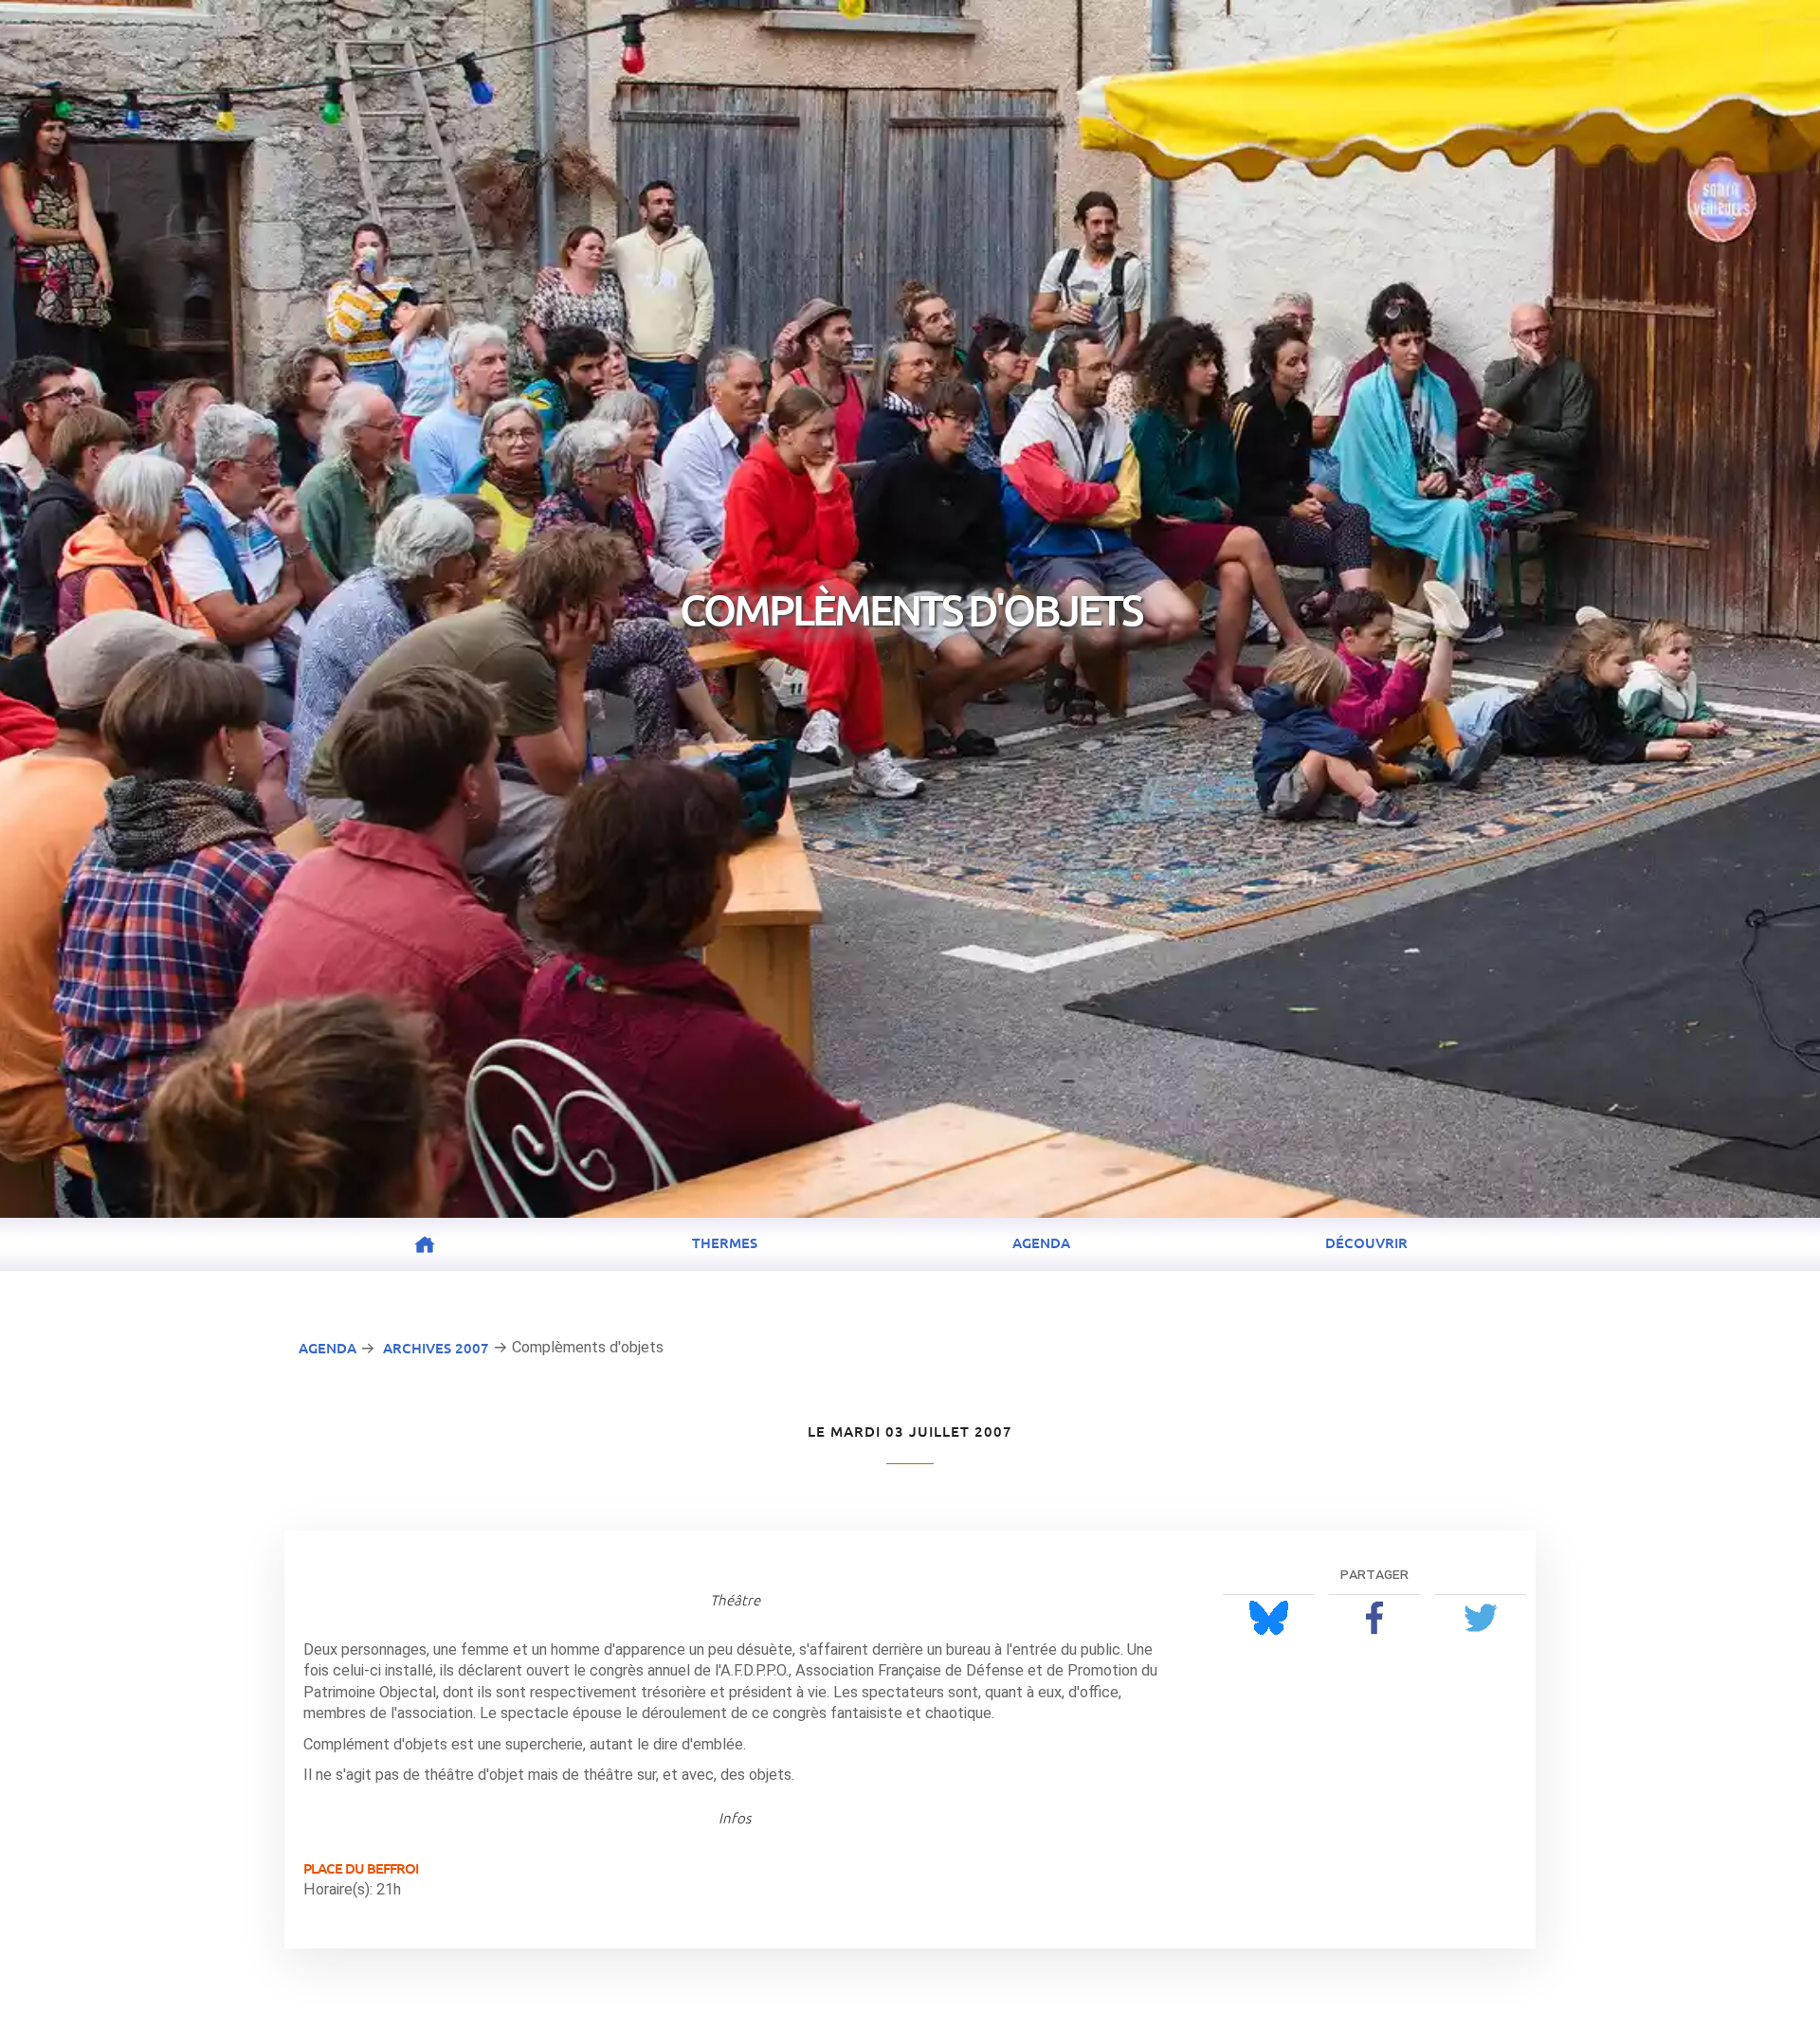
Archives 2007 (436, 1348)
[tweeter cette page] (1480, 1617)
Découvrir (1366, 1242)
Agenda (1041, 1242)
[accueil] (425, 1245)
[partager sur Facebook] (1375, 1617)
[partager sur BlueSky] (1269, 1617)
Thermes (725, 1242)
